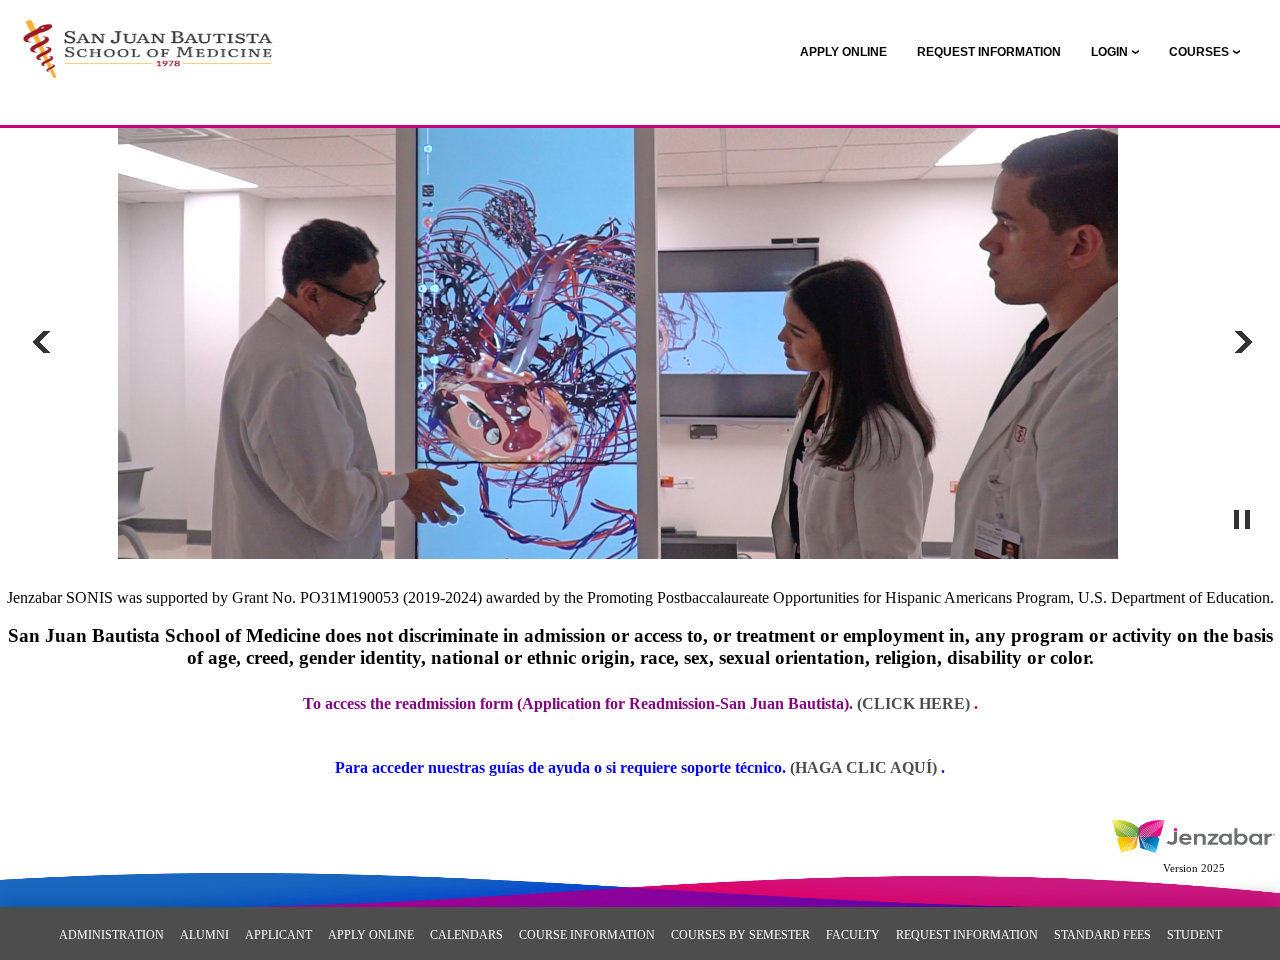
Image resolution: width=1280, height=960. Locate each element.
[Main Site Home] (147, 36)
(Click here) (913, 703)
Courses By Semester (740, 935)
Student (1194, 935)
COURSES (1199, 52)
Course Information (587, 935)
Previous (42, 342)
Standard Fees (1102, 935)
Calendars (466, 935)
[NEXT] (1241, 342)
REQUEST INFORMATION (967, 935)
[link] (843, 52)
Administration (111, 935)
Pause (1241, 520)
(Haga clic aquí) (865, 767)
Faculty (853, 935)
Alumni (204, 935)
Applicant (278, 935)
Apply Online (371, 935)
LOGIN (1109, 52)
